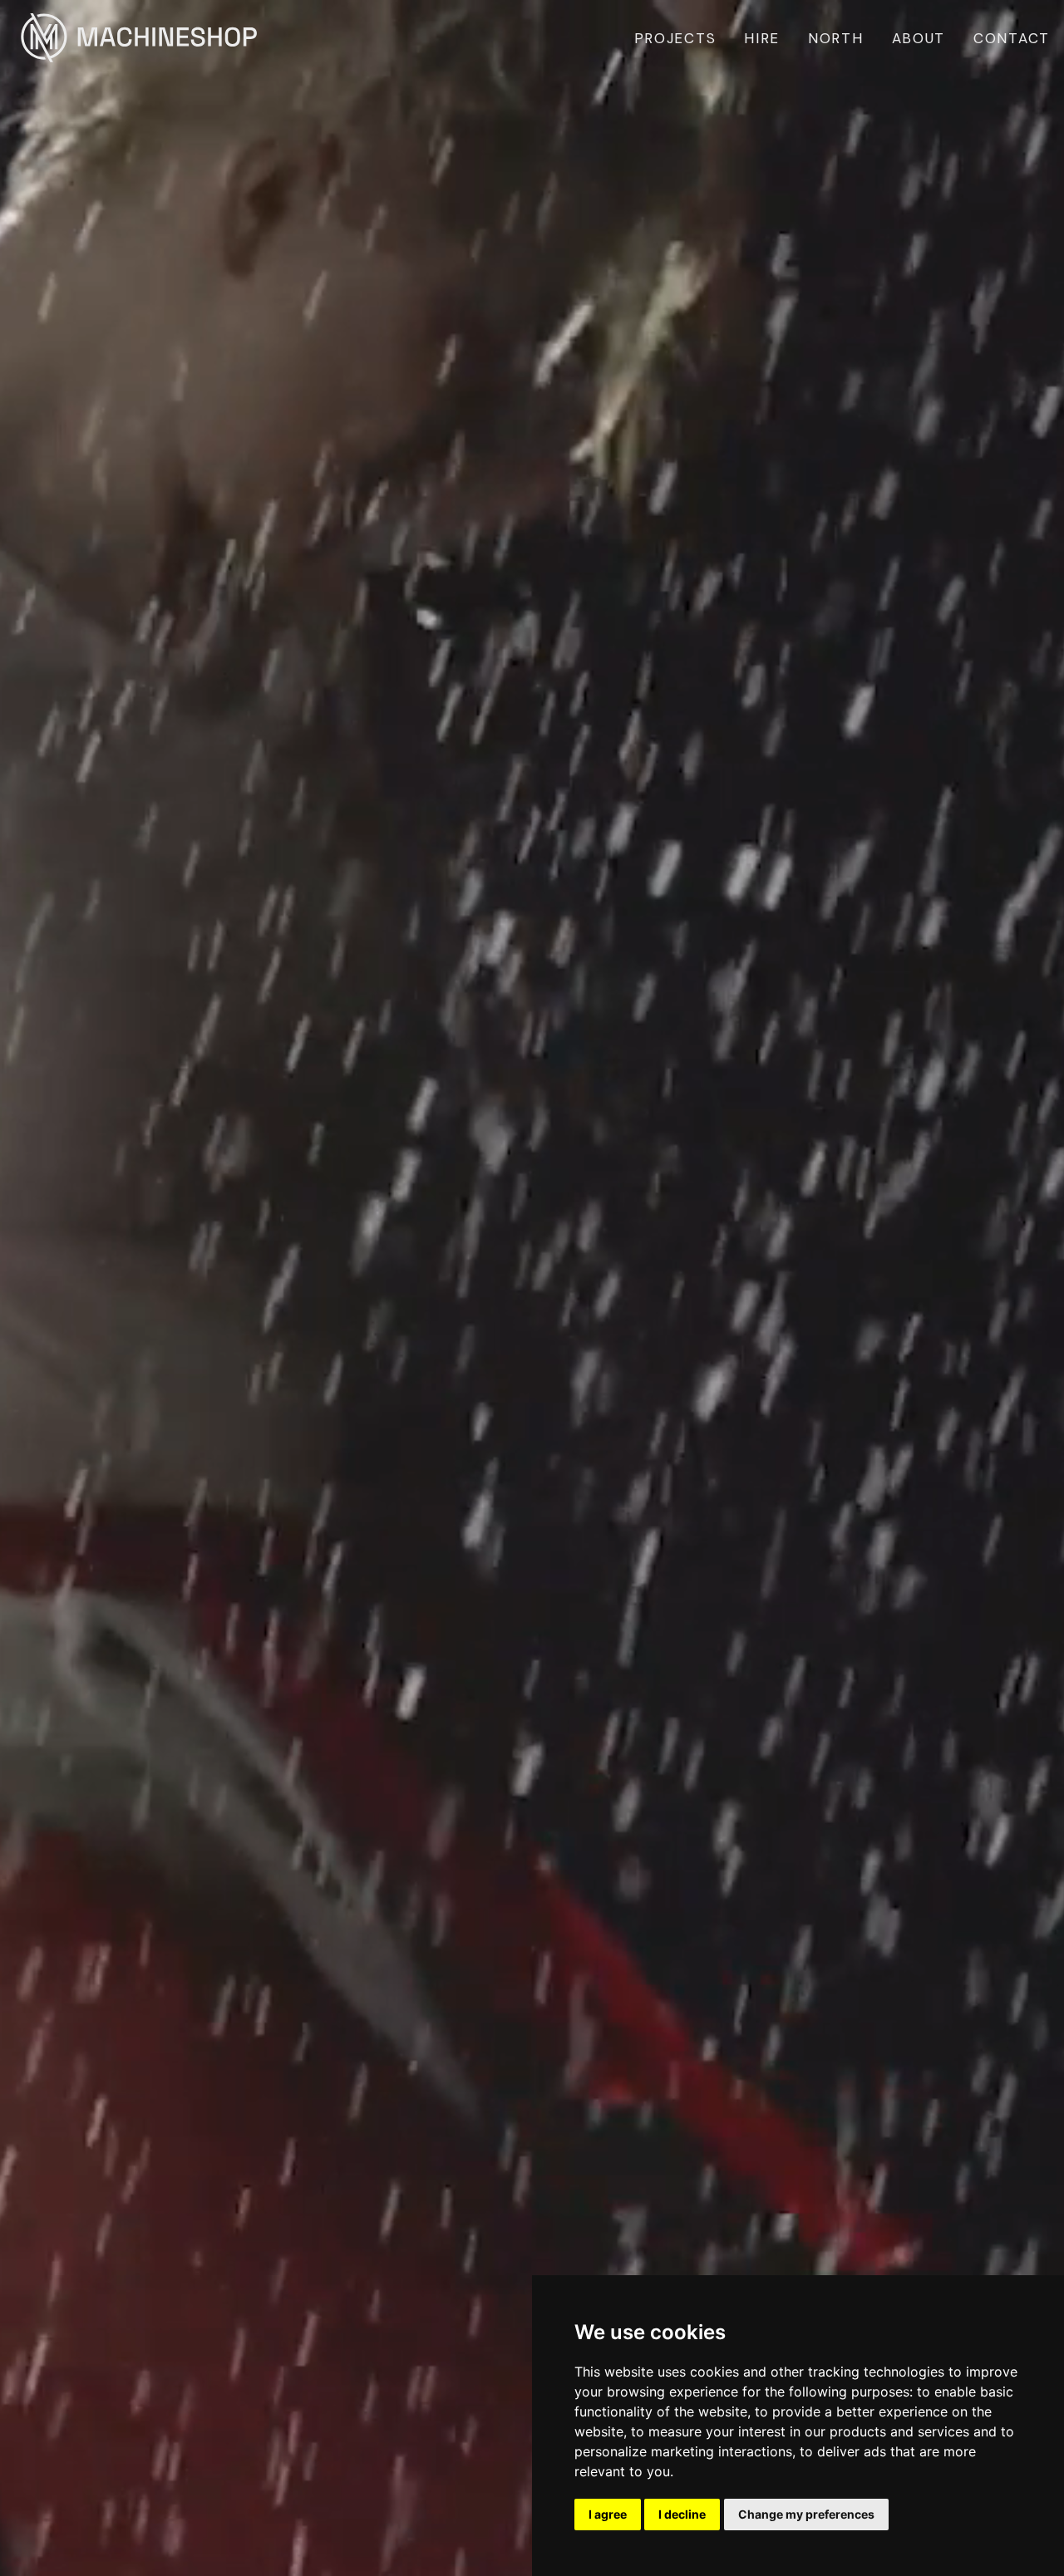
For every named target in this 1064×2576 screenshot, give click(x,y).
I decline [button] (682, 2514)
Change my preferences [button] (806, 2514)
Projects (675, 38)
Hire (762, 38)
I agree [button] (608, 2514)
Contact (1012, 38)
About (919, 38)
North (836, 38)
